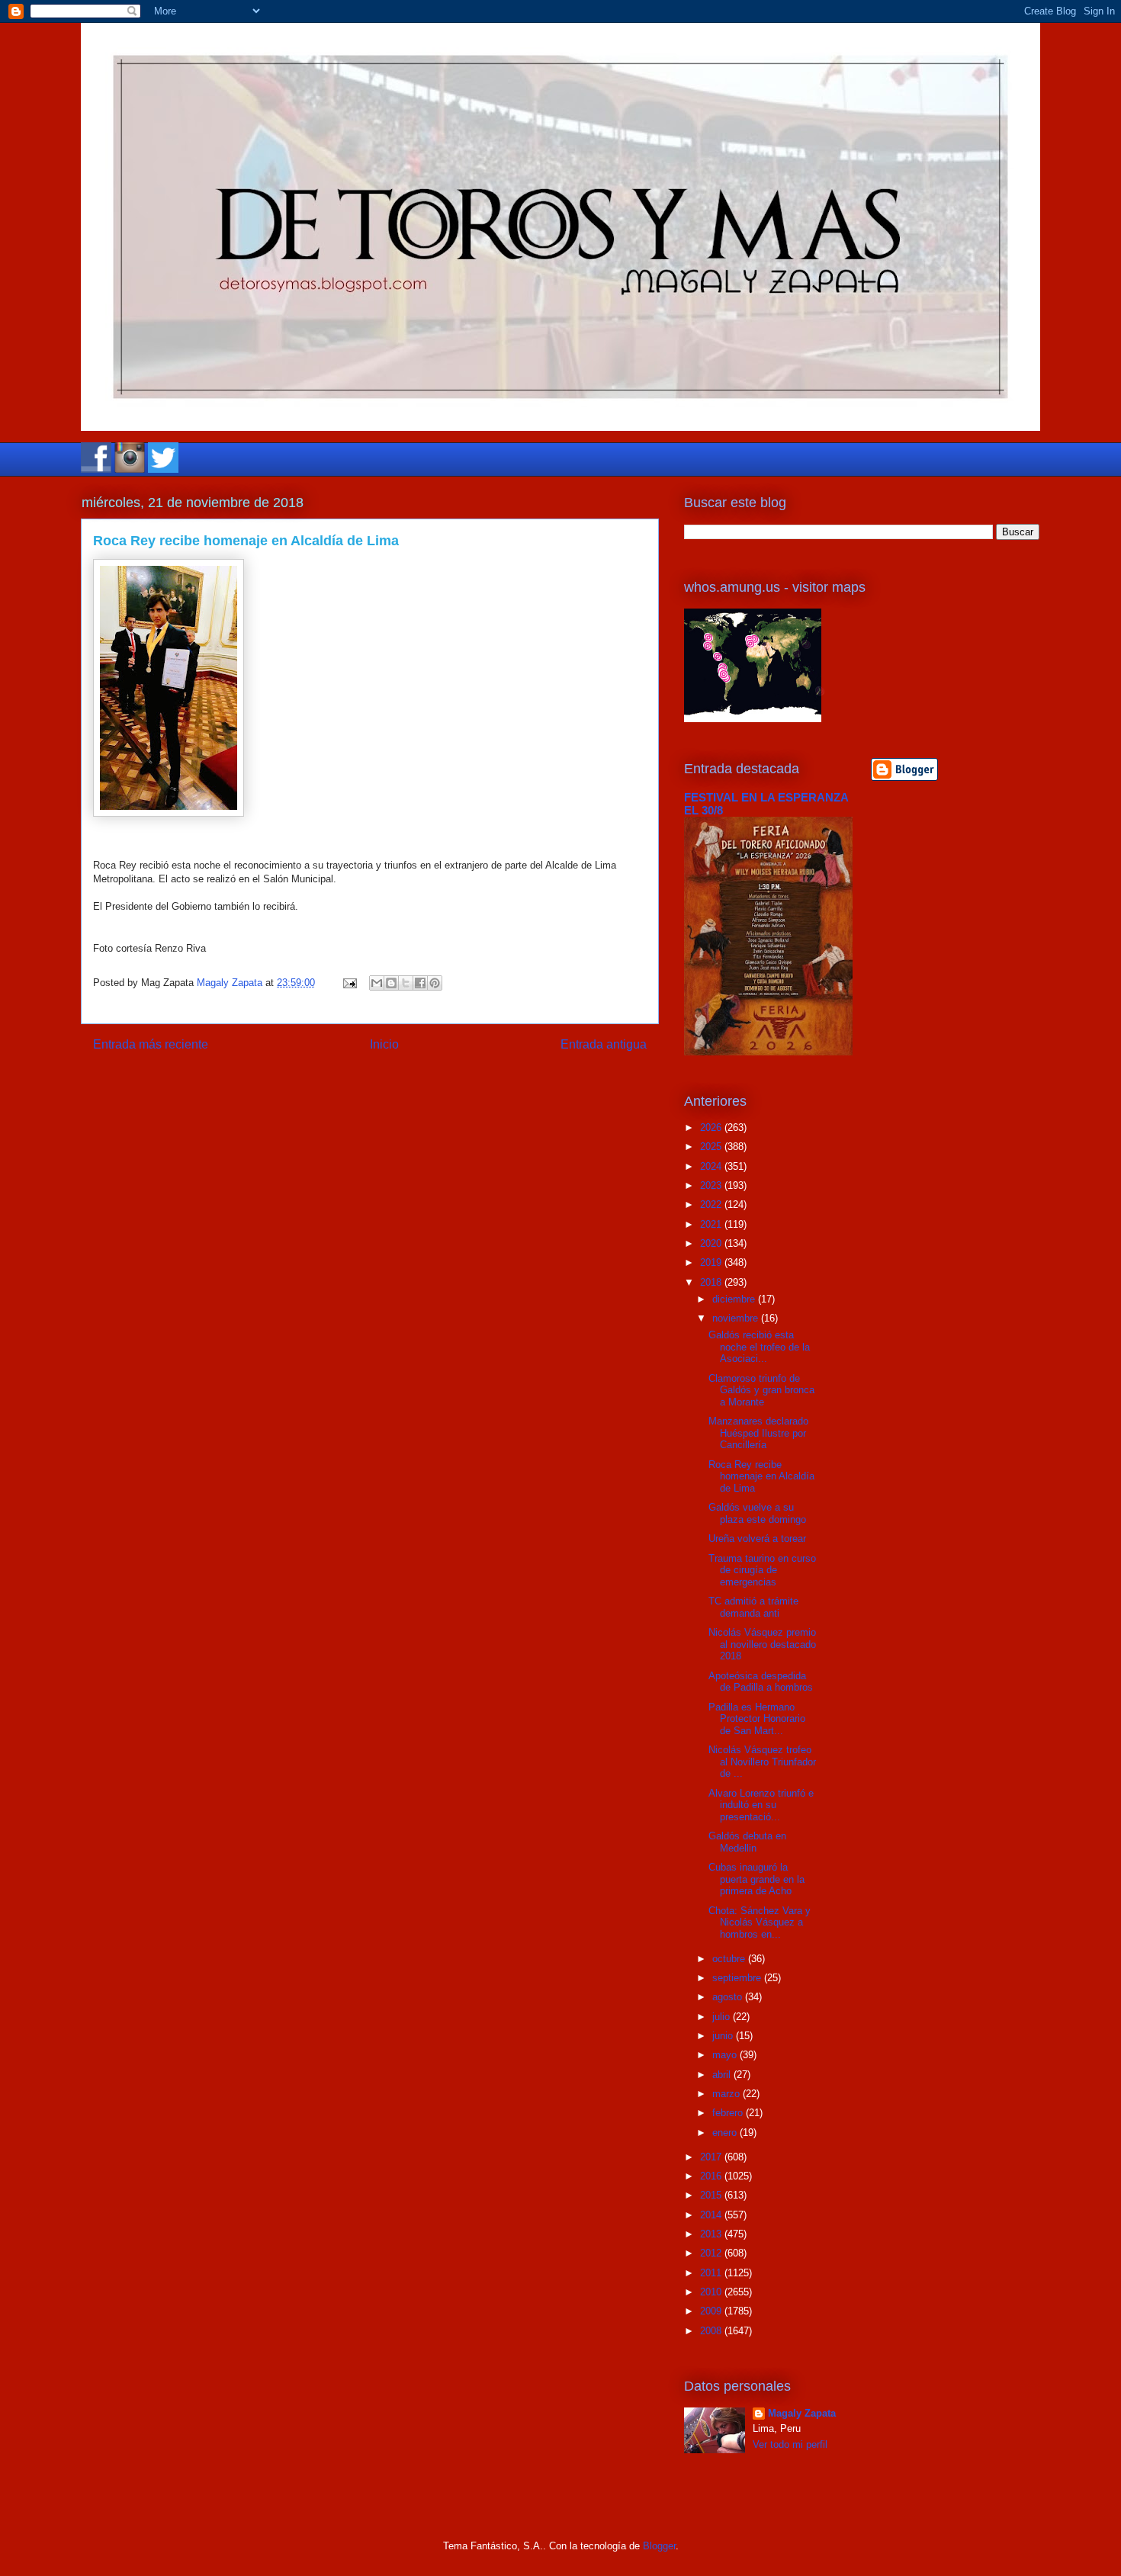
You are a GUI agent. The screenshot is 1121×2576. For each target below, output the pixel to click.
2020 (712, 1243)
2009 (712, 2311)
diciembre (735, 1299)
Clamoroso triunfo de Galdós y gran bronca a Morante (761, 1390)
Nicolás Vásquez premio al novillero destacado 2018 (762, 1644)
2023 (712, 1185)
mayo (726, 2055)
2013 (712, 2234)
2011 (712, 2273)
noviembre (737, 1318)
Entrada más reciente (151, 1044)
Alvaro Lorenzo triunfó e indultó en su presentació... (761, 1805)
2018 (712, 1282)
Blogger (659, 2546)
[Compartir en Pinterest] (435, 983)
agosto (729, 1997)
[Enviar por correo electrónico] (377, 983)
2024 (712, 1166)
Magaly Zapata (802, 2413)
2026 (712, 1127)
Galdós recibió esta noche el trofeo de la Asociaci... (759, 1347)
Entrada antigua (604, 1044)
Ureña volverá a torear (757, 1539)
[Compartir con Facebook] (420, 983)
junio (724, 2036)
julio (723, 2017)
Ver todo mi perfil (790, 2444)
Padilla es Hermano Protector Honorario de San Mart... (757, 1719)
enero (726, 2133)
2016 (712, 2176)
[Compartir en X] (406, 983)
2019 (712, 1262)
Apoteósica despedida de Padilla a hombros (761, 1682)
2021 (712, 1224)
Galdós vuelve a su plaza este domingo (757, 1513)
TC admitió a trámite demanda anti (753, 1607)
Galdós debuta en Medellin (747, 1842)
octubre (730, 1959)
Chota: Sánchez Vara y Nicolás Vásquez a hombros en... (760, 1922)
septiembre (738, 1978)
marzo (728, 2094)
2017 (712, 2157)
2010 (712, 2292)
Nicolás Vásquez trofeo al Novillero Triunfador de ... (762, 1762)
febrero (729, 2113)
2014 (712, 2215)
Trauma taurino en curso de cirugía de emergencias (762, 1570)
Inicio (384, 1044)
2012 (712, 2253)
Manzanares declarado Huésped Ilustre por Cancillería (758, 1433)
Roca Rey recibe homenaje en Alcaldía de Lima (761, 1476)
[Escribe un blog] (391, 983)
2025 (712, 1147)
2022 (712, 1204)
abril (723, 2075)
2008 (712, 2331)
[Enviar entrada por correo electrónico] (349, 983)
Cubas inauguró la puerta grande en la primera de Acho (756, 1879)
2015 (712, 2195)
